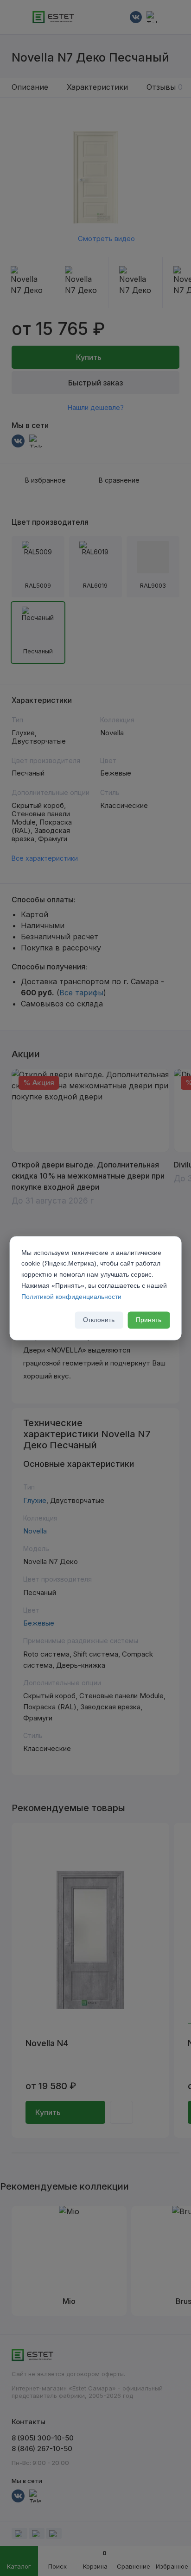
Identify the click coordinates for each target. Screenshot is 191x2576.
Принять (149, 1320)
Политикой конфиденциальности (71, 1297)
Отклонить (99, 1320)
